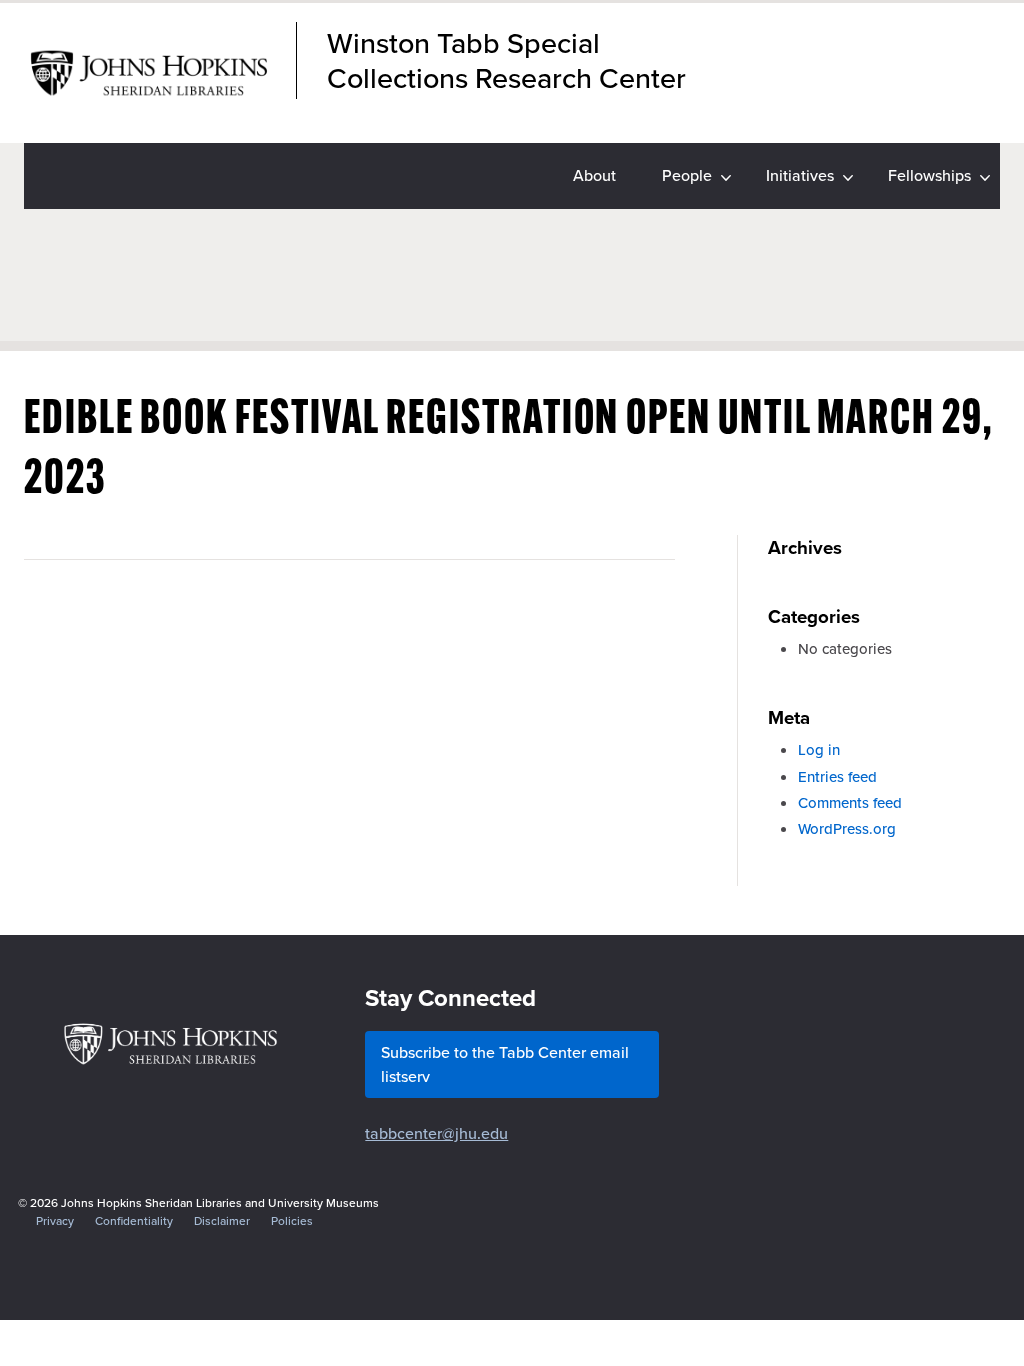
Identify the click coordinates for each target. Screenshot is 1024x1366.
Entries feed (837, 777)
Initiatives (800, 175)
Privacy (55, 1221)
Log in (819, 750)
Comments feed (850, 803)
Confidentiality (134, 1221)
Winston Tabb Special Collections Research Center (506, 60)
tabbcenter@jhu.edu (436, 1133)
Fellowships (929, 175)
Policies (292, 1221)
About (594, 175)
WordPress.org (847, 829)
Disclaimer (222, 1221)
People (687, 175)
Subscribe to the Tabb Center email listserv (505, 1064)
